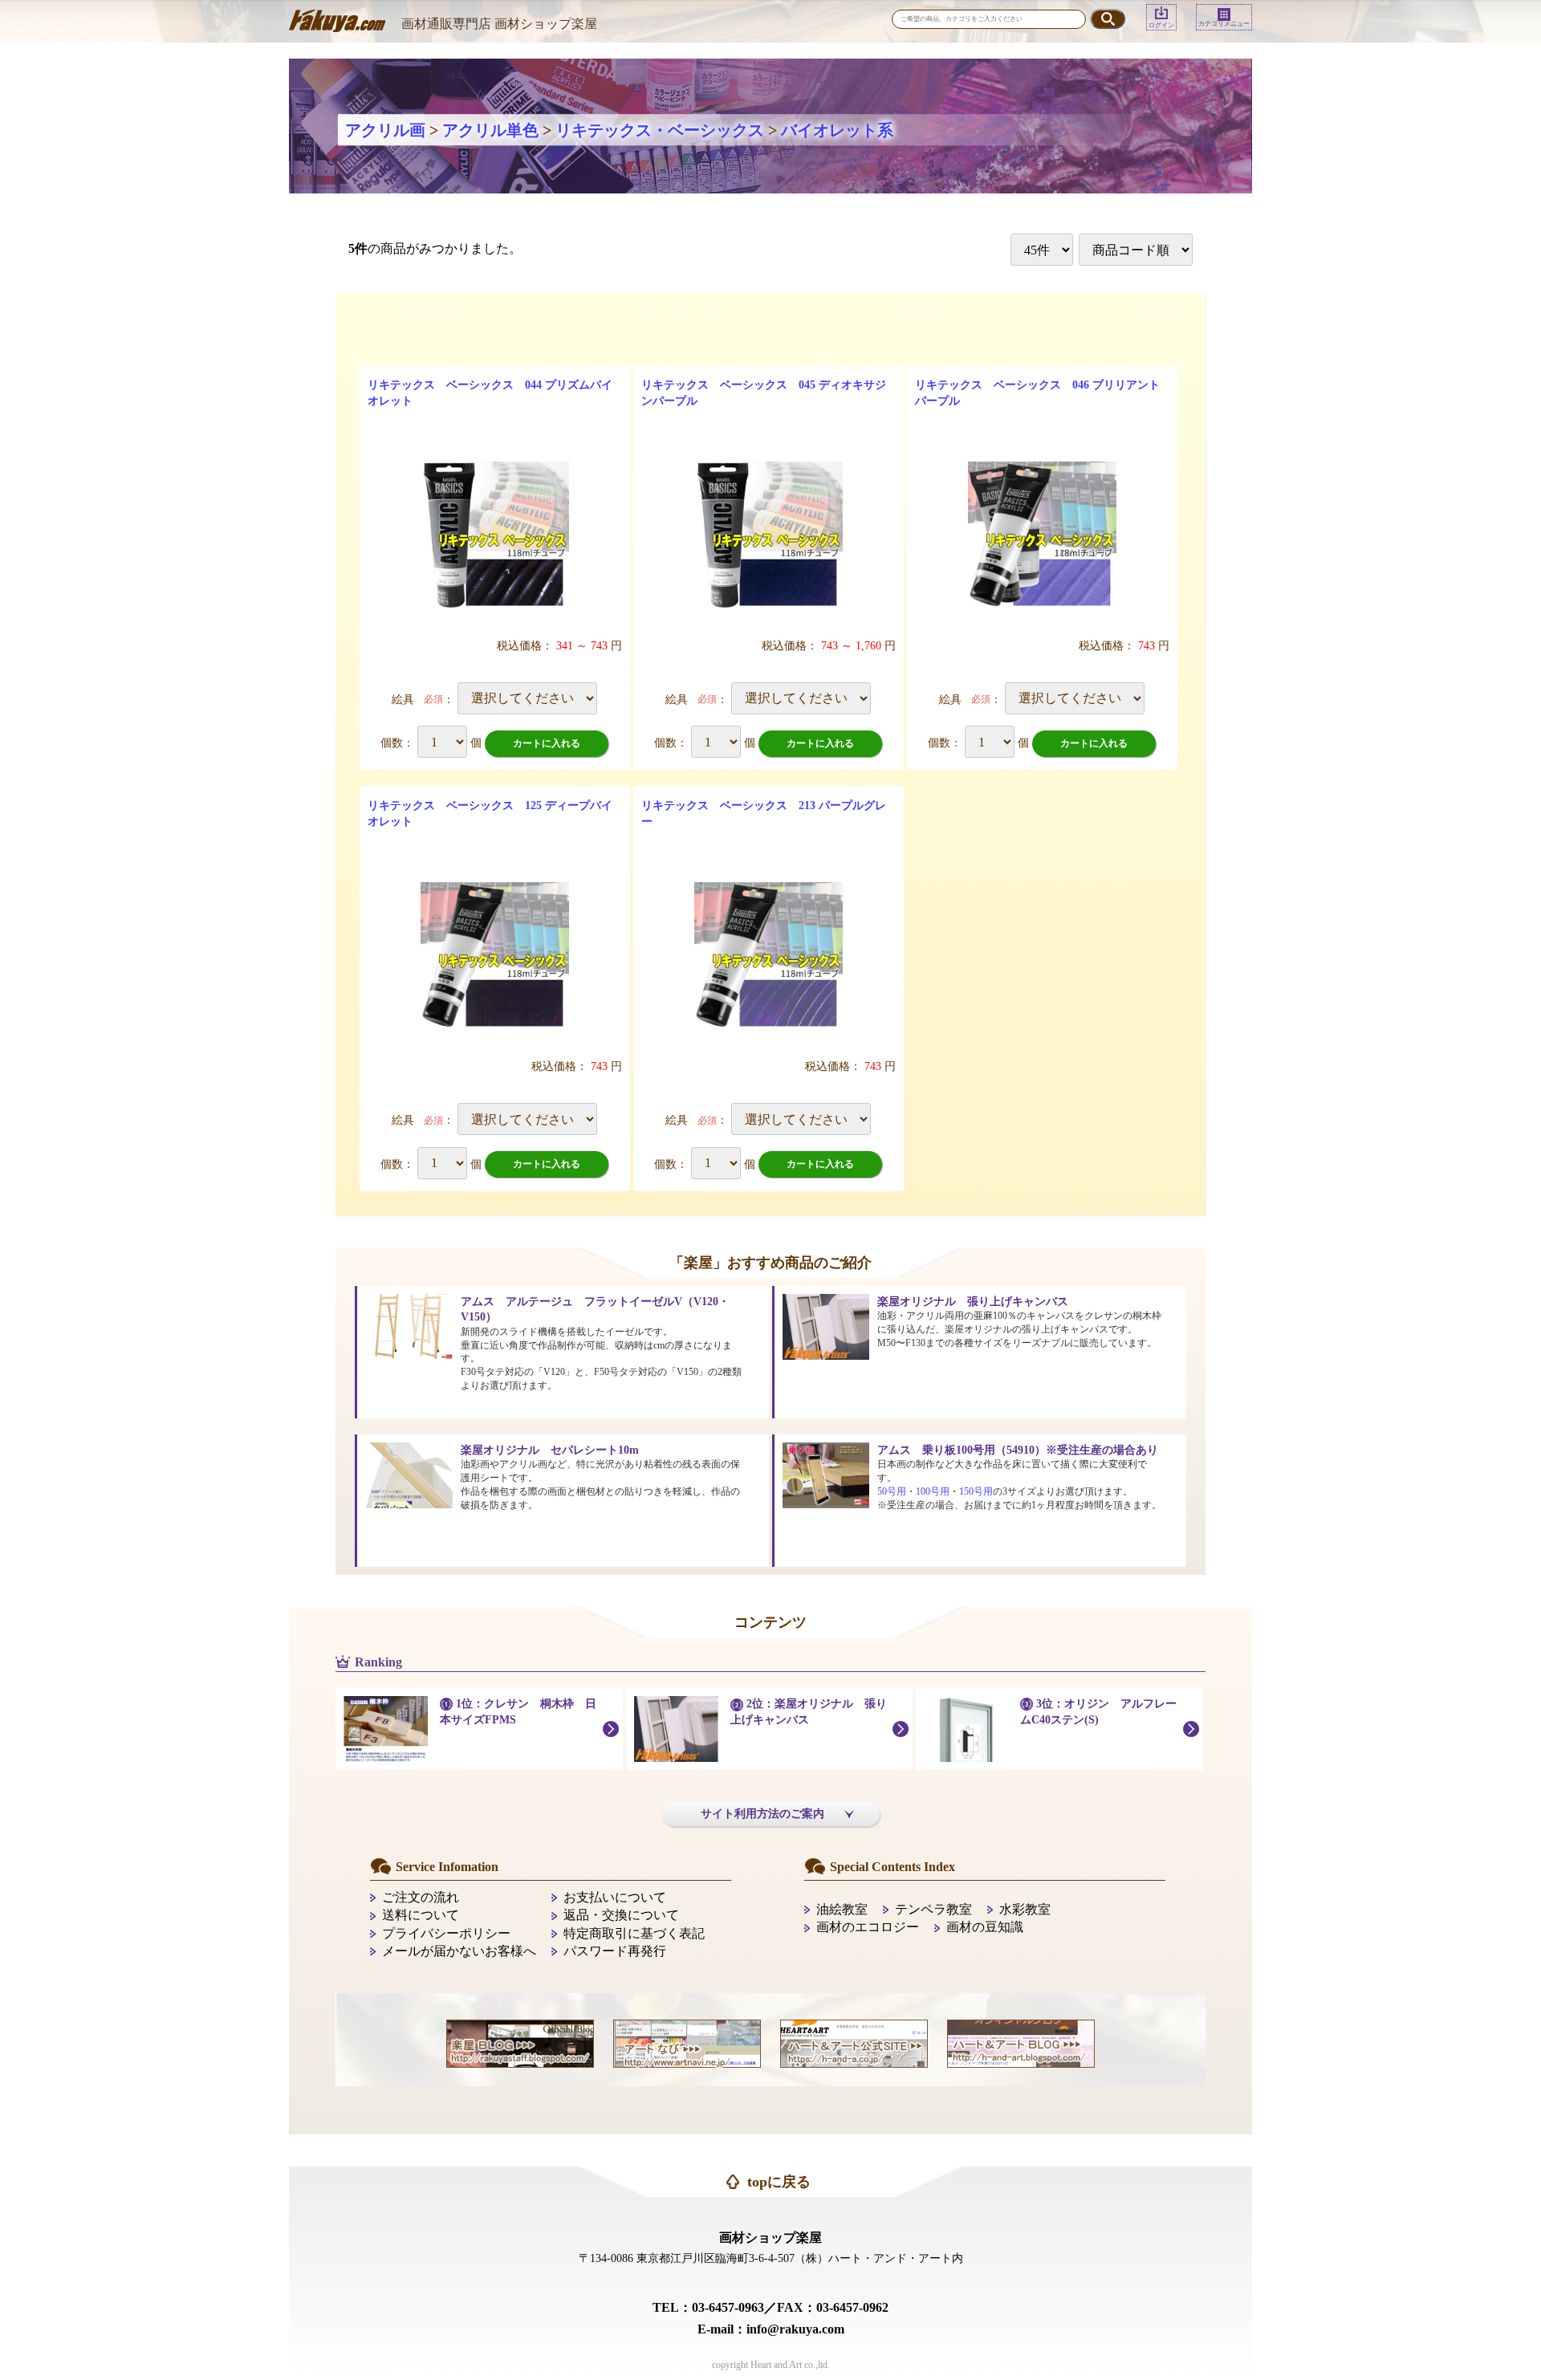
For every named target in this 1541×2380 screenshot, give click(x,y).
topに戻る (779, 2182)
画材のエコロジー (868, 1927)
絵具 (403, 699)
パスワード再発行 (615, 1951)
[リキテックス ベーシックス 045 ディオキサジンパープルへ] (768, 536)
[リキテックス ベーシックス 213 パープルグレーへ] (768, 956)
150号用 (976, 1491)
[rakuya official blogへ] (520, 2042)
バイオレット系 (837, 130)
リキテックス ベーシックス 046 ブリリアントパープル (1037, 393)
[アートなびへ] (687, 2042)
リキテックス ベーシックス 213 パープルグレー (764, 814)
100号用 (933, 1491)
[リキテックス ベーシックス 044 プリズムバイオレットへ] (495, 536)
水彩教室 (1025, 1909)
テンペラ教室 (933, 1909)
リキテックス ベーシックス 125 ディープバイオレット (490, 814)
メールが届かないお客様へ (459, 1951)
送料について (421, 1915)
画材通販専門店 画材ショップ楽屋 (499, 24)
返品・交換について (621, 1915)
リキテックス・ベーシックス (660, 130)
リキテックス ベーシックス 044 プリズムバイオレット (490, 393)
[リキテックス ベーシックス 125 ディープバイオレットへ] (495, 956)
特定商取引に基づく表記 (634, 1933)
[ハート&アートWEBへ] (854, 2042)
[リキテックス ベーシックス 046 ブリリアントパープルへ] (1042, 536)
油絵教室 (842, 1909)
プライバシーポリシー (446, 1933)
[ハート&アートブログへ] (1021, 2042)
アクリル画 (385, 130)
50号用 (892, 1491)
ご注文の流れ (421, 1897)
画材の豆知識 (985, 1927)
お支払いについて (615, 1897)
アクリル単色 (490, 130)
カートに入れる (547, 743)
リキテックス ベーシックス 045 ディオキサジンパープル (764, 393)
